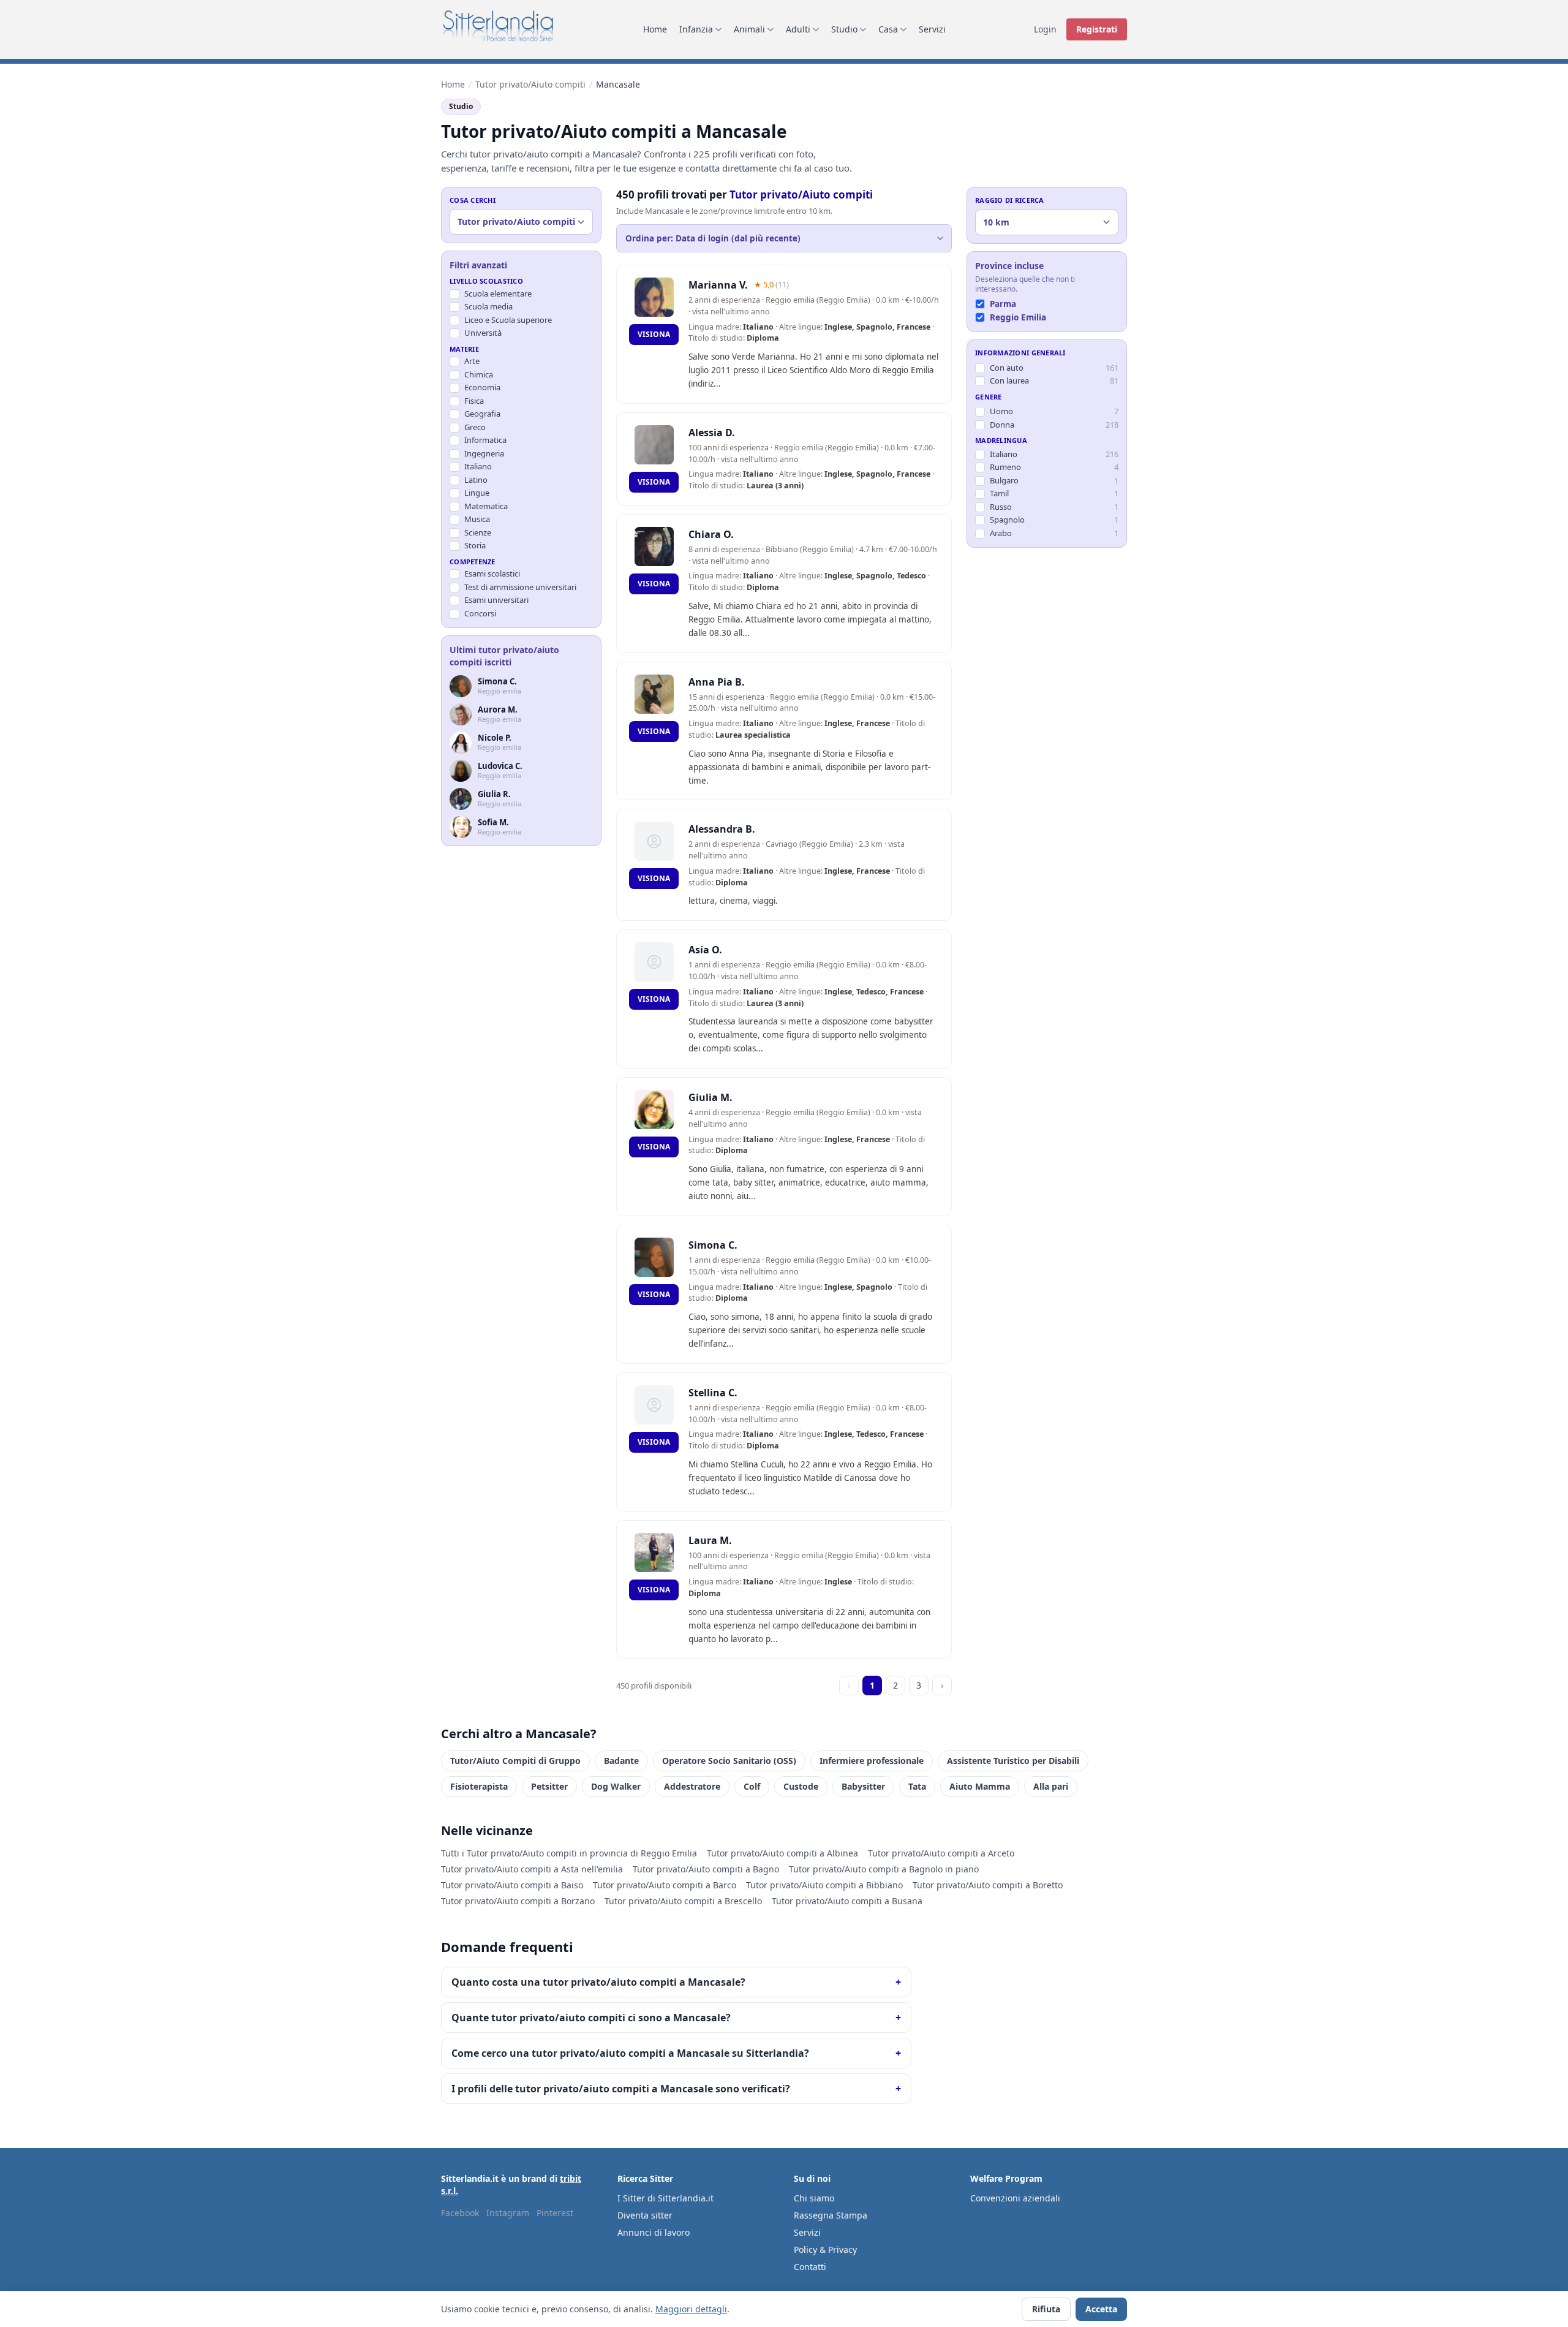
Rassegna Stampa (831, 2215)
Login (1045, 29)
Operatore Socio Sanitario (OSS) (729, 1761)
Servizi (932, 29)
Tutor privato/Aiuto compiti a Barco (665, 1885)
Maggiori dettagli (691, 2309)
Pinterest (555, 2213)
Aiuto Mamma (980, 1786)
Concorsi (480, 613)
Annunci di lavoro (654, 2232)
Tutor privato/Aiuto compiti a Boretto (988, 1885)
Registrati (1097, 29)
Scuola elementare (498, 293)
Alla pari (1051, 1786)
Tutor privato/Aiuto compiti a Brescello (683, 1901)
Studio (844, 29)
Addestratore (692, 1786)
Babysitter (863, 1786)
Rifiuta (1046, 2309)
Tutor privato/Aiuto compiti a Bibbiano (824, 1885)
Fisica (474, 401)
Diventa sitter (645, 2215)
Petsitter (549, 1786)
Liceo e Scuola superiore (508, 320)
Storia (475, 546)
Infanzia (696, 29)
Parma (1003, 304)
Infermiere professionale (872, 1761)
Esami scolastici (492, 574)
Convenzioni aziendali (1015, 2198)
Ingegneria (484, 453)
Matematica (486, 506)
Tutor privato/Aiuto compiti (530, 84)
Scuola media (488, 307)
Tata (917, 1786)
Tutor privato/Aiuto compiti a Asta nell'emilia (532, 1869)
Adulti (798, 29)
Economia (482, 388)
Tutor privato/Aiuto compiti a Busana (847, 1901)
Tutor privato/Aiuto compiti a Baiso (512, 1885)
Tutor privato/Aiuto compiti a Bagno (706, 1869)
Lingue (477, 493)
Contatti (810, 2267)
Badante (621, 1761)
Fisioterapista (479, 1786)
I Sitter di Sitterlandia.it (665, 2198)
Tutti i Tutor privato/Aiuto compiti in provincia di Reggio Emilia (569, 1853)
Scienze (478, 532)
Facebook (460, 2213)
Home (655, 29)
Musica (477, 520)
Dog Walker (616, 1786)
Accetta (1101, 2309)
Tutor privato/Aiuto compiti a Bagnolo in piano (884, 1869)
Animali (749, 29)
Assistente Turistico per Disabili (1013, 1761)
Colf (752, 1786)
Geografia (482, 414)
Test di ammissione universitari (520, 587)
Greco (475, 427)
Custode (801, 1786)
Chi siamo (814, 2198)
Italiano (478, 467)
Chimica (479, 374)
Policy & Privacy (825, 2249)
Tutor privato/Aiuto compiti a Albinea (782, 1853)
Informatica (485, 441)
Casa (888, 29)
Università (483, 333)
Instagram (508, 2213)
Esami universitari (496, 600)
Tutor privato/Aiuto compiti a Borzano (518, 1901)
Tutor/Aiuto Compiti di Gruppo (515, 1761)
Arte (472, 361)
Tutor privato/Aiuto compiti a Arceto (941, 1853)
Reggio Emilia (1018, 317)
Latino (476, 480)
